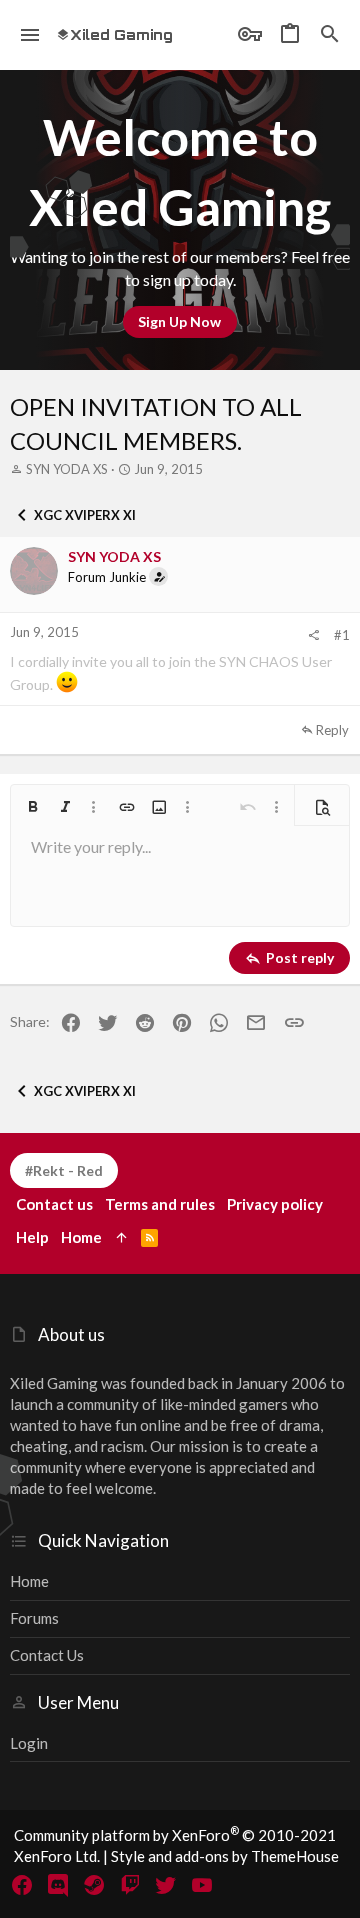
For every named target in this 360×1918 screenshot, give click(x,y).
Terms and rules (160, 1204)
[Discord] (58, 1885)
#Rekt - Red (64, 1170)
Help (32, 1237)
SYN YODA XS (67, 469)
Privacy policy (275, 1204)
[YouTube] (202, 1885)
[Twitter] (166, 1885)
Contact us (47, 1655)
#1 (342, 635)
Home (29, 1581)
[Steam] (94, 1885)
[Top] (121, 1237)
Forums (34, 1618)
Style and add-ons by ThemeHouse (225, 1856)
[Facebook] (22, 1885)
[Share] (313, 635)
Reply (332, 730)
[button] (30, 35)
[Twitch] (130, 1885)
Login (29, 1743)
